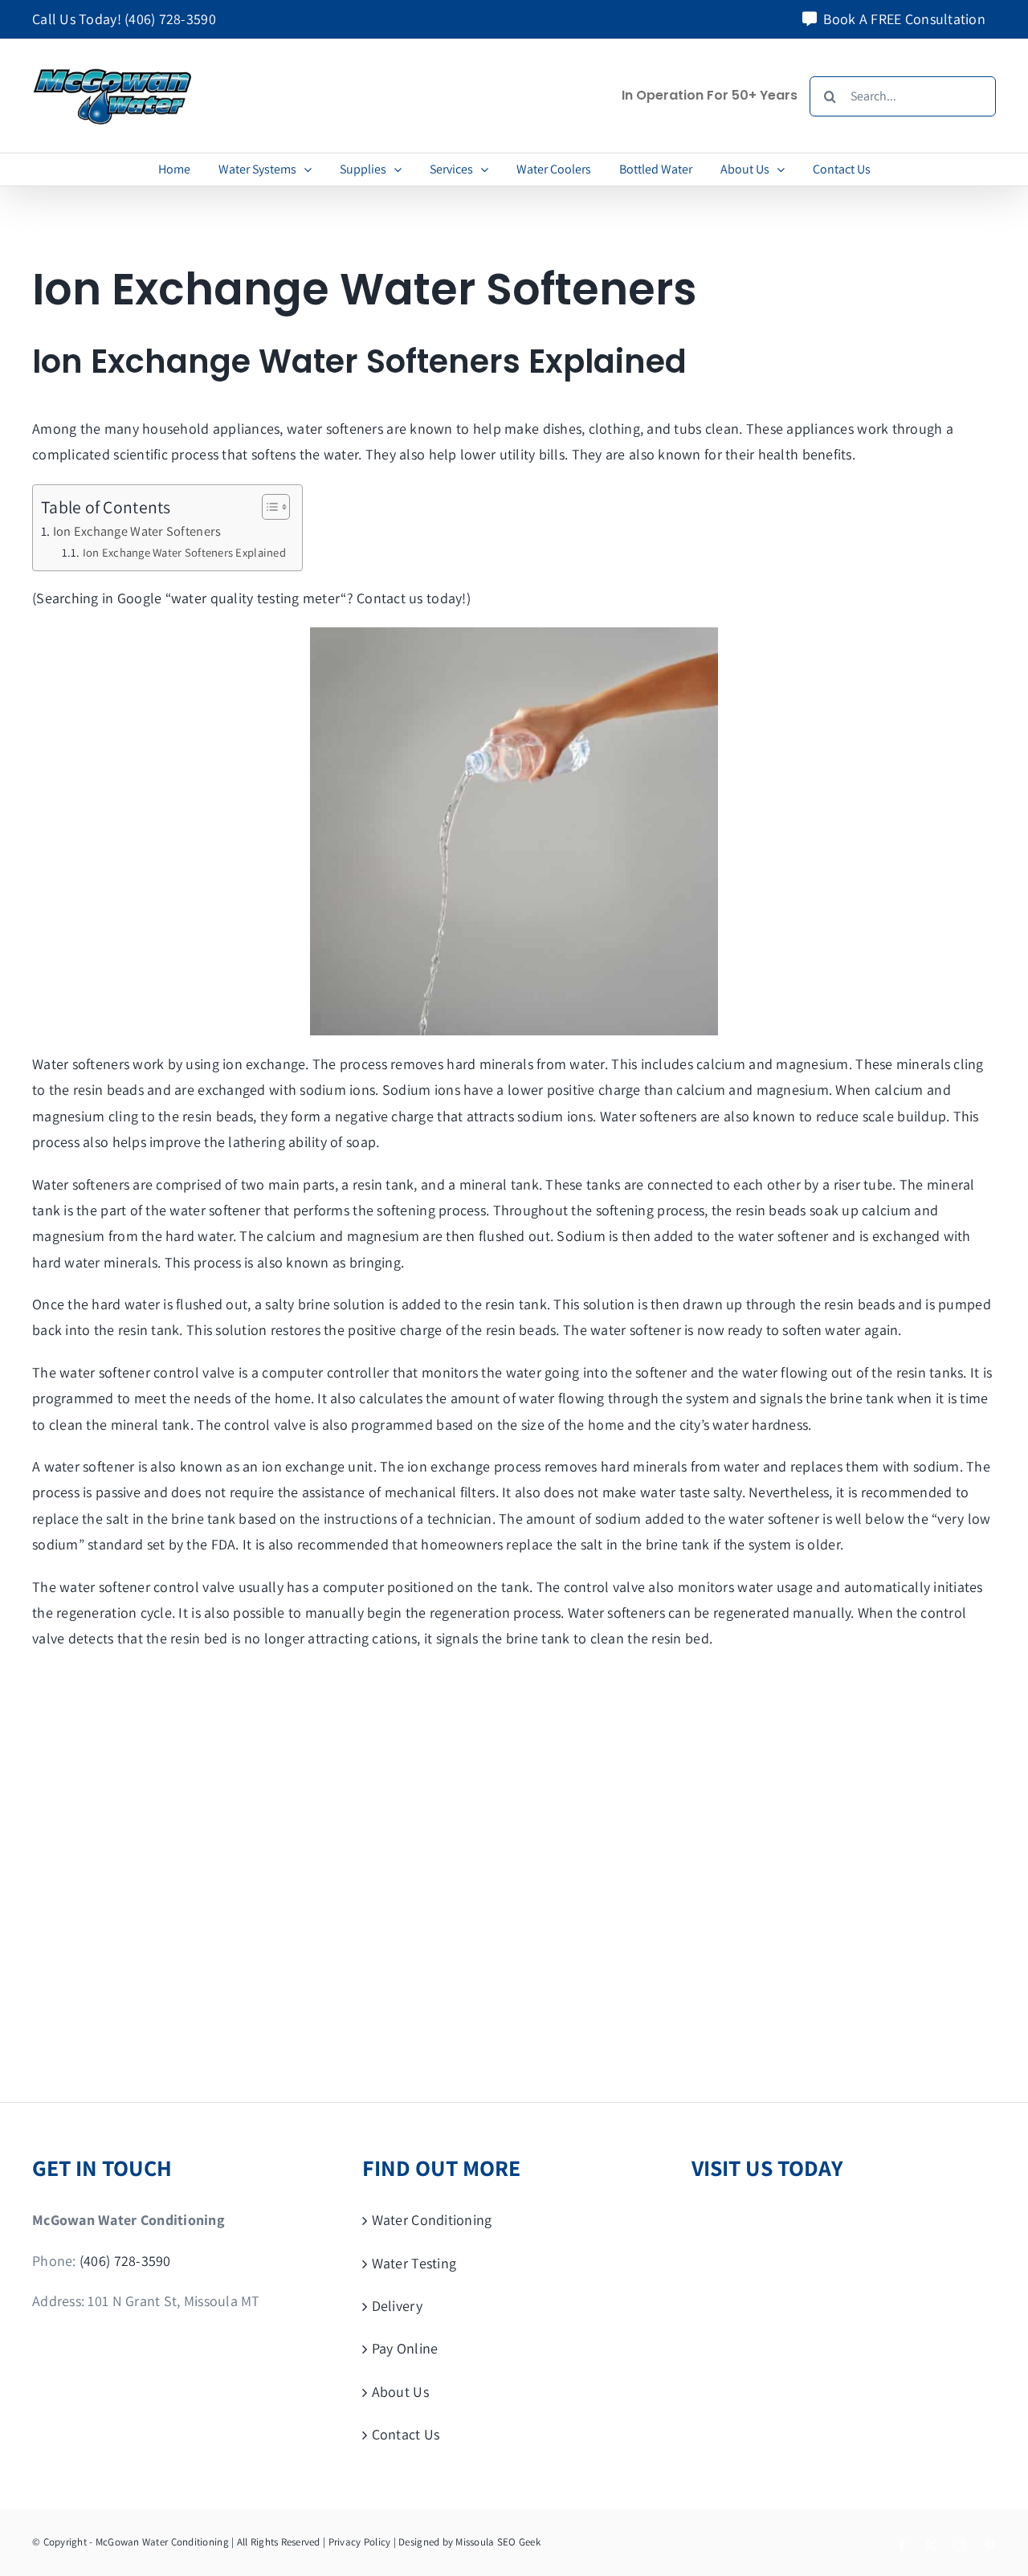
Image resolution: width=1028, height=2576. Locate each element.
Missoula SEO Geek (498, 2542)
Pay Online (405, 2348)
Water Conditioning (432, 2220)
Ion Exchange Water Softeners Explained (184, 552)
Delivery (397, 2306)
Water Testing (414, 2263)
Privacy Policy (360, 2542)
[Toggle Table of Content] (268, 507)
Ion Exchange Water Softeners (137, 531)
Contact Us (406, 2434)
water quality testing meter (256, 598)
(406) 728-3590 (170, 19)
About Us (400, 2392)
